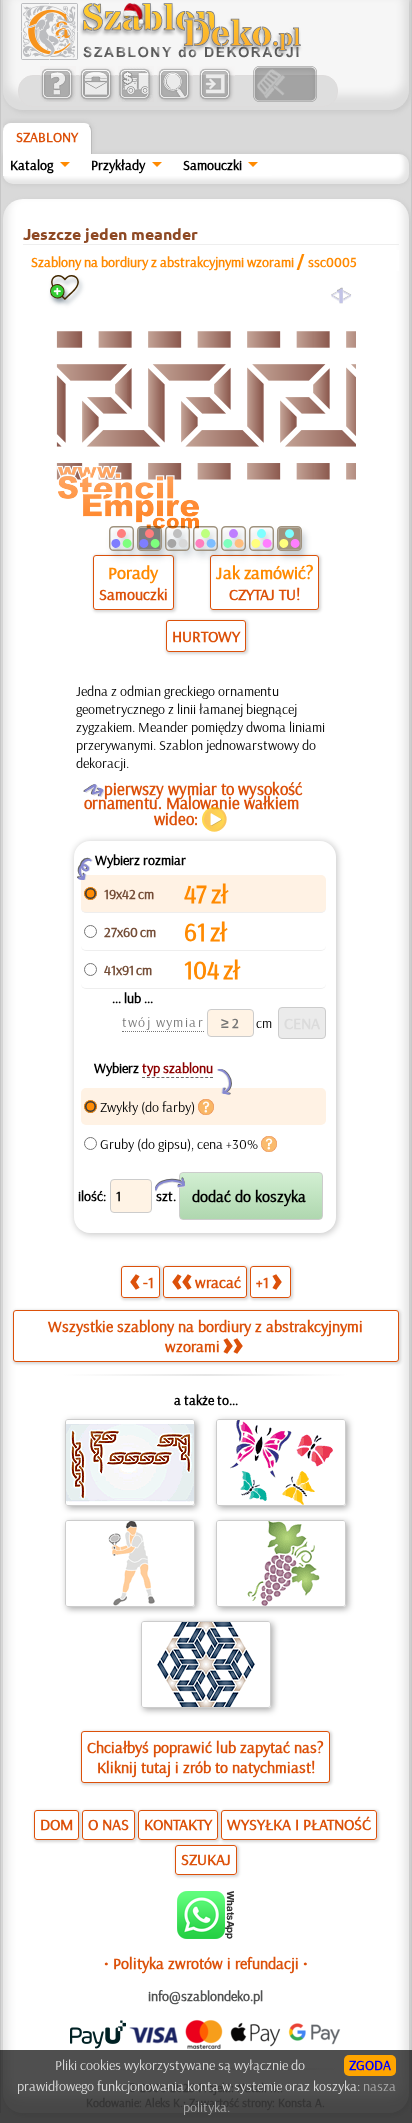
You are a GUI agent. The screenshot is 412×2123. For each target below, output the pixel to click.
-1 (148, 1282)
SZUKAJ (206, 1859)
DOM (56, 1824)
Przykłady (118, 165)
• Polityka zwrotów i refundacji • (206, 1963)
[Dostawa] (134, 97)
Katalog (31, 165)
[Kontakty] (95, 97)
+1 (262, 1282)
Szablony (47, 137)
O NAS (108, 1824)
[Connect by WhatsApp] (205, 1934)
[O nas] (56, 97)
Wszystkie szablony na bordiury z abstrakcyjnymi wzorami (205, 1336)
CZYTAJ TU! (264, 594)
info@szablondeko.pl (205, 1996)
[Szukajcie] (173, 97)
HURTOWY (206, 636)
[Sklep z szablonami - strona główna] (177, 55)
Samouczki (212, 165)
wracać (218, 1282)
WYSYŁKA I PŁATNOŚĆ (299, 1824)
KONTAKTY (178, 1824)
